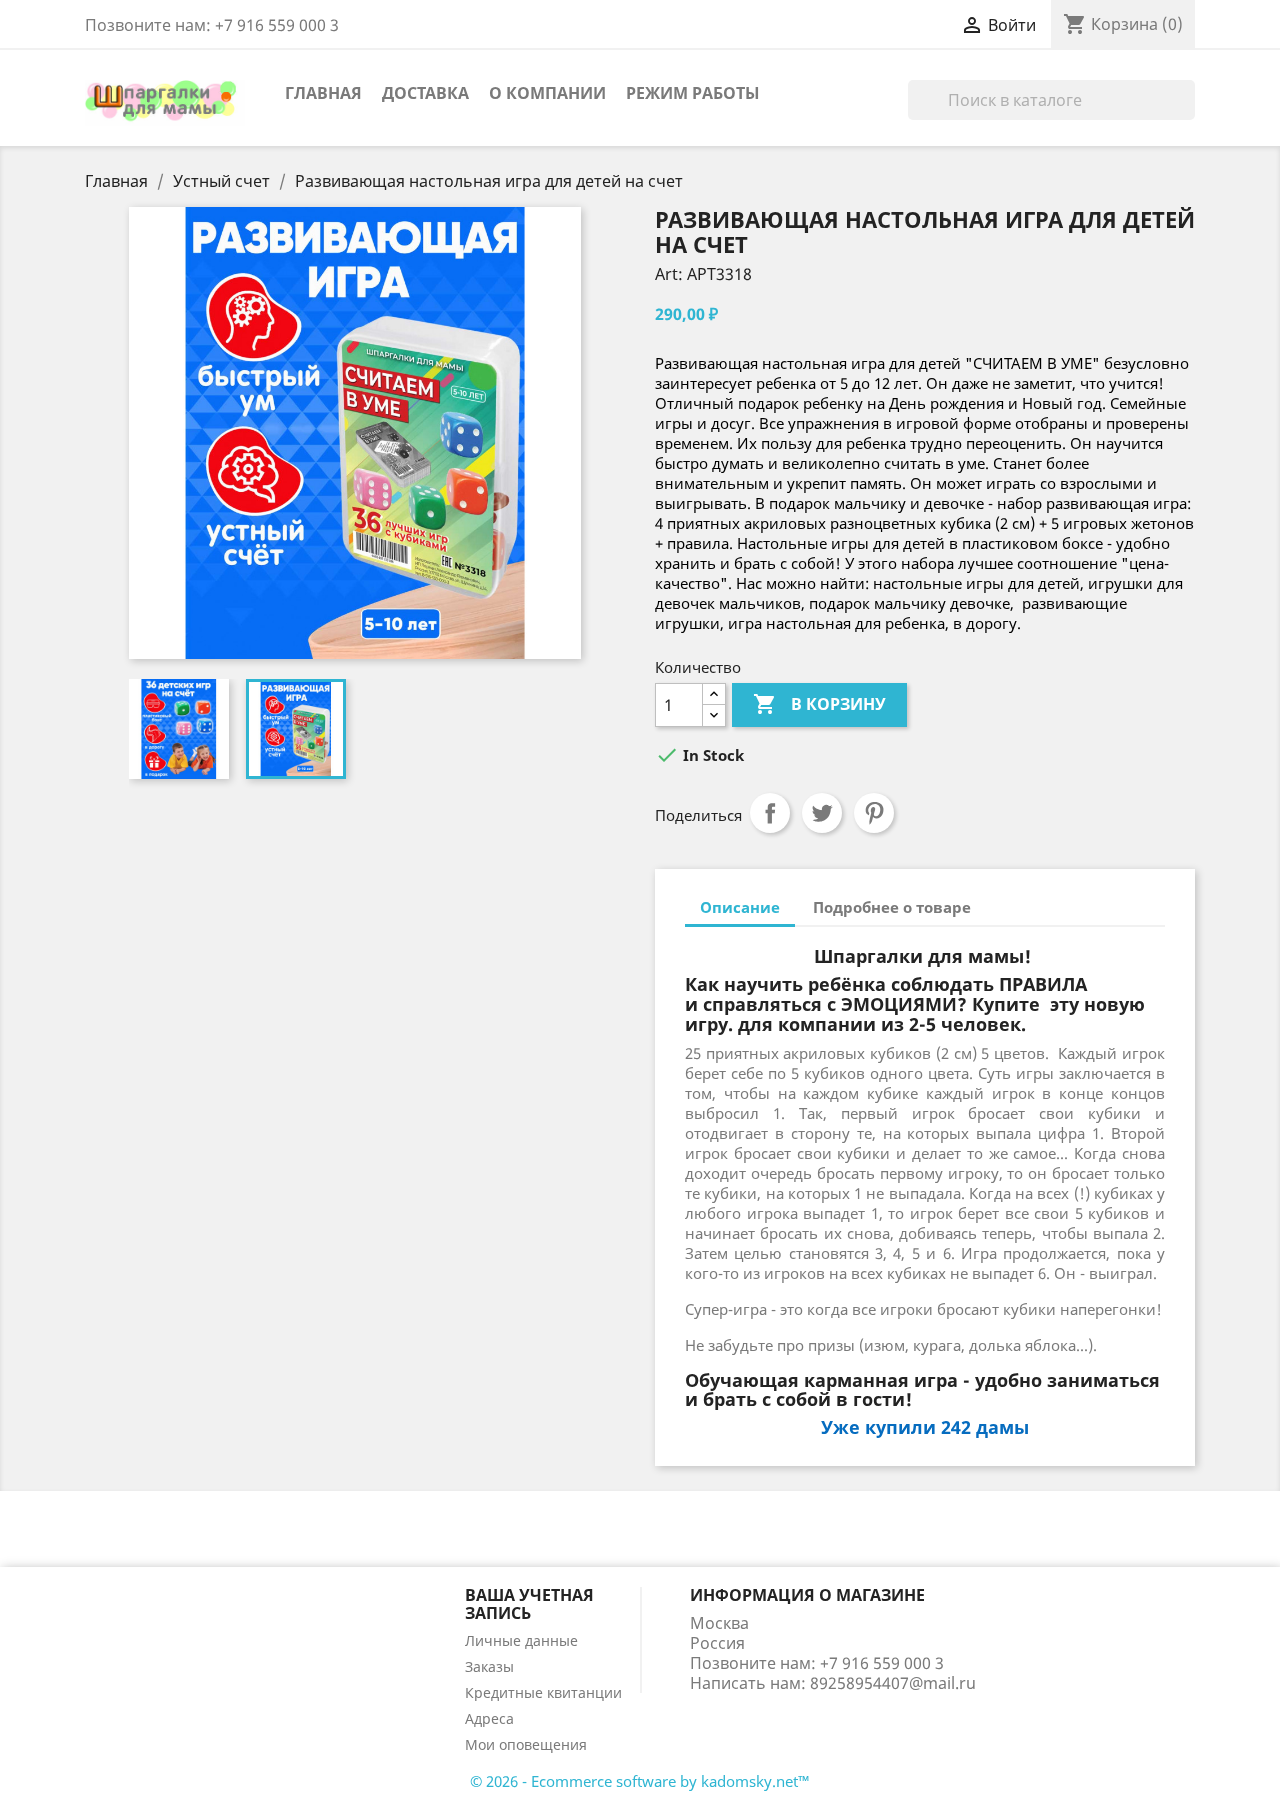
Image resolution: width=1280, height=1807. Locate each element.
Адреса (489, 1718)
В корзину (819, 704)
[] (1187, 114)
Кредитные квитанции (543, 1692)
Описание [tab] (740, 907)
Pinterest (874, 813)
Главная (323, 93)
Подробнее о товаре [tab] (892, 907)
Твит (822, 813)
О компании (547, 93)
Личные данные (521, 1640)
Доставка (425, 93)
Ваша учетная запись (529, 1604)
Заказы (489, 1666)
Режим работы (693, 93)
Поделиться (770, 813)
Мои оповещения (526, 1744)
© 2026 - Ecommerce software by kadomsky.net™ (640, 1781)
